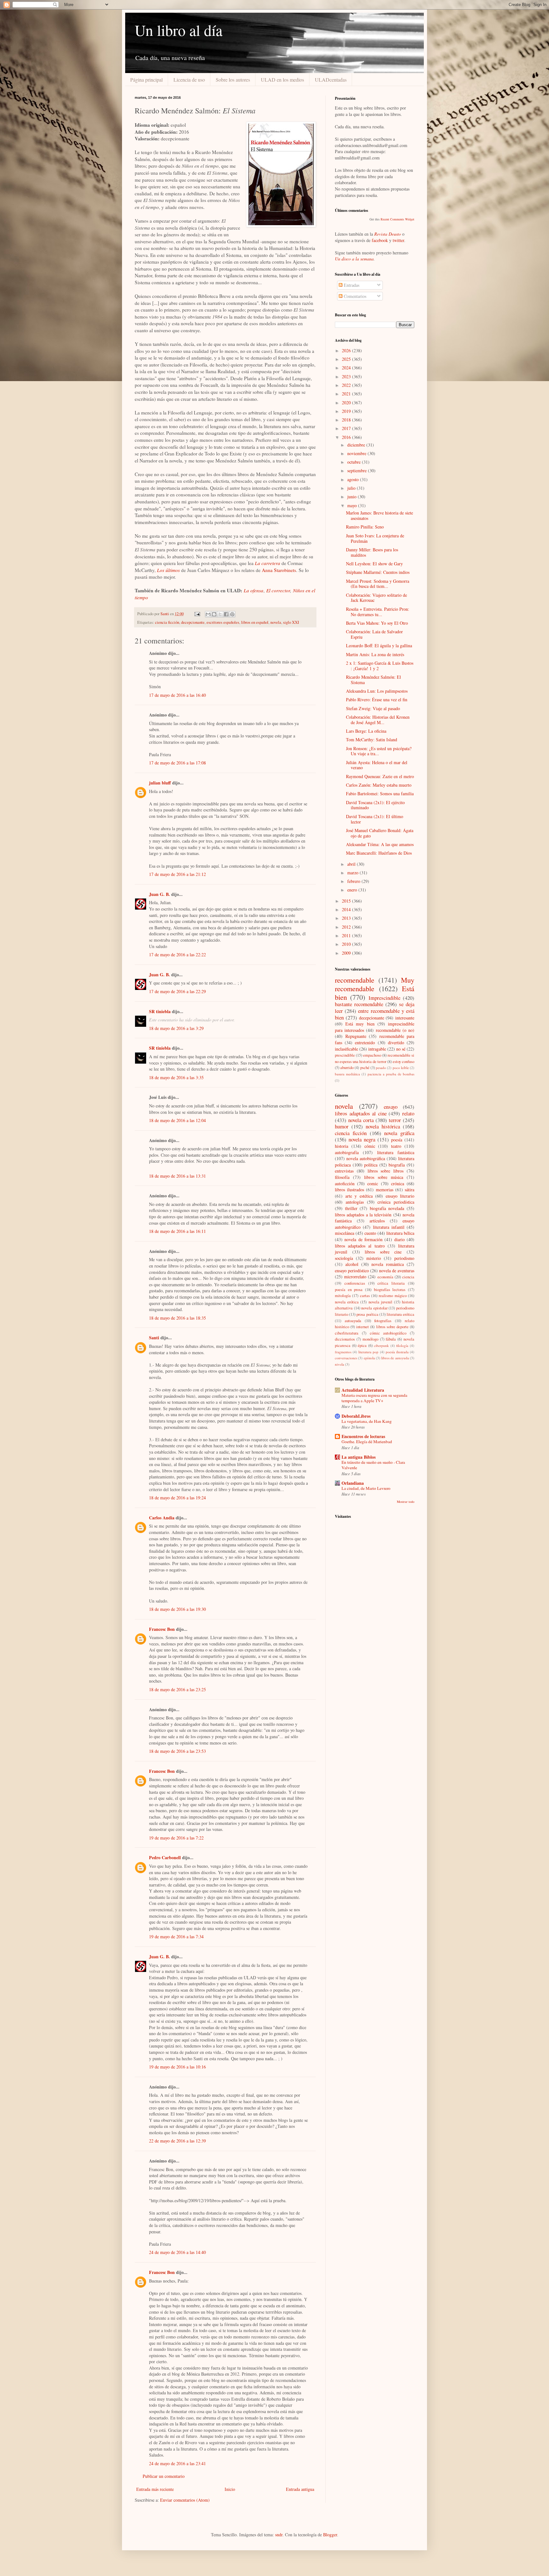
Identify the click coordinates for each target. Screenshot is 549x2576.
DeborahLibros (356, 1416)
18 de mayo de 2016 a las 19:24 (177, 1498)
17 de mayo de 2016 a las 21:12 (177, 874)
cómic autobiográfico (388, 1333)
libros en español (255, 622)
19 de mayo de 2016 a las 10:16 (177, 2067)
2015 (347, 901)
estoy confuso (403, 1062)
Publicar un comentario (164, 2476)
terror (395, 1120)
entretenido (365, 1043)
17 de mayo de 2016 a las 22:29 (177, 991)
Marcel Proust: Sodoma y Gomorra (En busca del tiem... (378, 584)
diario (400, 1239)
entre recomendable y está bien (375, 1014)
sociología (344, 1258)
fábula (391, 1339)
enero (353, 890)
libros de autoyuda (395, 1358)
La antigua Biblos (359, 1457)
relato (408, 1113)
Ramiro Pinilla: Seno (365, 527)
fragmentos (343, 1352)
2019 (347, 411)
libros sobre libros (386, 1171)
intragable (377, 1049)
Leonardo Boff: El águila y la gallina (379, 646)
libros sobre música (384, 1177)
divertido (396, 1043)
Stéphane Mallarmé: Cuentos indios (378, 572)
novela (276, 622)
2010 (347, 944)
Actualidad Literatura (363, 1390)
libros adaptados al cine (361, 1113)
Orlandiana (353, 1483)
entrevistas (344, 1171)
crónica (398, 1184)
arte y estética (359, 1196)
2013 (347, 918)
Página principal (146, 80)
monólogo (370, 1339)
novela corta (361, 1120)
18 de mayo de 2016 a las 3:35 (176, 1077)
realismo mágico (393, 1296)
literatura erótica (400, 1314)
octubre (355, 462)
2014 (347, 909)
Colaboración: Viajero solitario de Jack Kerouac (376, 598)
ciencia (408, 1277)
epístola (369, 1358)
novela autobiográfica (366, 1158)
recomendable (355, 980)
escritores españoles (223, 622)
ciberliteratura (347, 1333)
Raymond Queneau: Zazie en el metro (380, 776)
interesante (405, 1018)
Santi (154, 1338)
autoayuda (353, 1321)
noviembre (357, 453)
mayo (353, 505)
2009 (347, 953)
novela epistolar (374, 1308)
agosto (354, 479)
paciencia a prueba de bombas (391, 1074)
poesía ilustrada (397, 1352)
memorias (385, 1190)
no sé (401, 1049)
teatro (396, 1146)
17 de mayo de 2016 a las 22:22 (177, 955)
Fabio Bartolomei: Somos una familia (380, 794)
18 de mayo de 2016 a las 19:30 (177, 1609)
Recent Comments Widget (397, 219)
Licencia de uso (189, 80)
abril (352, 864)
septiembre (358, 471)
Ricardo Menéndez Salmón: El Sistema (373, 680)
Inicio (230, 2489)
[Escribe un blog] (214, 614)
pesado (381, 1068)
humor (342, 1126)
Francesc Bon (162, 1629)
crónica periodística (396, 1202)
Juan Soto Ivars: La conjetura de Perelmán (375, 538)
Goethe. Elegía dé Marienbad (367, 1442)
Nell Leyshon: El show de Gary (374, 564)
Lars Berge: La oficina (366, 731)
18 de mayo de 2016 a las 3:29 (176, 1028)
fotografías (383, 1321)
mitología (343, 1296)
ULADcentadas (331, 80)
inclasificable (346, 1049)
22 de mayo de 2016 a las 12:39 (177, 2141)
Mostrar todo (406, 1502)
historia (342, 1146)
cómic (370, 1146)
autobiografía (347, 1152)
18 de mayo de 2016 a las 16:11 (177, 1231)
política (371, 1165)
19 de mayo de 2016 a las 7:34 (176, 1937)
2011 (347, 935)
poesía (397, 1140)
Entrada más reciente (155, 2489)
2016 (347, 437)
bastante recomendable (359, 1004)
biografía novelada (387, 1208)
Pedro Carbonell (165, 1857)
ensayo (391, 1107)
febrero (354, 881)
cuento (370, 1233)
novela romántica (388, 1264)
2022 (347, 385)
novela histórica (383, 1126)
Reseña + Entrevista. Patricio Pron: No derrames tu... (378, 612)
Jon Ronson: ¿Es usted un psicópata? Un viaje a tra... (379, 751)
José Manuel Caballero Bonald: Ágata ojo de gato (380, 833)
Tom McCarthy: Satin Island (372, 740)
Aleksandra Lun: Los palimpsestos (377, 691)
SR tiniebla (160, 1011)
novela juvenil (380, 1302)
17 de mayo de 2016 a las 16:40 (177, 695)
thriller (351, 1208)
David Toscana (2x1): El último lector (375, 819)
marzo (353, 873)
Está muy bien (360, 1024)
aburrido (347, 1068)
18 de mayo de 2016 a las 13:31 (177, 1176)
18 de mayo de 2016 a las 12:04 (177, 1120)
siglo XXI (291, 622)
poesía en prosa (349, 1290)
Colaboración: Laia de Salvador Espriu (374, 634)
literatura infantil (389, 1227)
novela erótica (347, 1302)
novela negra (362, 1139)
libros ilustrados (349, 1190)
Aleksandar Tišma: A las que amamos (380, 844)
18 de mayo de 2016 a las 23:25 (177, 1689)
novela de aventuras (397, 1271)
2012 (347, 927)
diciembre (357, 445)
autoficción (345, 1184)
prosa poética (367, 1314)
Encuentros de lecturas (363, 1436)
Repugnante (356, 1036)
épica (362, 1345)
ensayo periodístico (352, 1271)
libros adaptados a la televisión (363, 1215)
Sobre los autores (233, 80)
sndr (279, 2535)
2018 (347, 420)
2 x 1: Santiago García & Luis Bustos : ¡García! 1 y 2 (380, 666)
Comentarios (354, 296)
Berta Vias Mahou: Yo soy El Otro (377, 623)
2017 (347, 428)
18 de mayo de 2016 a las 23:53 (177, 1751)
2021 (347, 394)
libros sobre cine (383, 1252)
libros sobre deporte (392, 1327)
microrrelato (355, 1277)
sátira (410, 1190)
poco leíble (401, 1068)
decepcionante (193, 622)
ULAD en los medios (282, 80)
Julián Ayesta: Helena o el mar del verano (377, 765)
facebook (380, 240)
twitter (398, 240)
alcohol (352, 1264)
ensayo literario (400, 1196)
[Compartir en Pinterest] (232, 614)
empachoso (372, 1055)
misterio (374, 1258)
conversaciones (346, 1358)
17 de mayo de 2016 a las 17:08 (177, 763)
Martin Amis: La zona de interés (375, 654)
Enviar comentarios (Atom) (185, 2500)
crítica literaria (391, 1283)
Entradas (351, 285)
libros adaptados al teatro (360, 1246)
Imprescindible (384, 998)
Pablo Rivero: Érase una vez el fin (377, 699)
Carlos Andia (162, 1518)
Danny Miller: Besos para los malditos (372, 552)
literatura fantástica (396, 1152)
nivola (339, 1364)
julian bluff (160, 783)
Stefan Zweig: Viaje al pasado (373, 708)
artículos (377, 1221)
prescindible (345, 1055)
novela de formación (363, 1239)
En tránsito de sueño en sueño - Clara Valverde (373, 1465)
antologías (355, 1202)
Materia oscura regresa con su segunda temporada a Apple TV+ (374, 1398)
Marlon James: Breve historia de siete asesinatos (380, 515)
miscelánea (345, 1233)
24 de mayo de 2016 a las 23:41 (177, 2463)
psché (365, 1068)
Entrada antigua (300, 2489)
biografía (397, 1165)
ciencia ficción (167, 622)
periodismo (404, 1258)
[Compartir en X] (220, 614)
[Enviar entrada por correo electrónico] (197, 614)
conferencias (355, 1283)
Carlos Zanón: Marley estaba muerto (379, 785)
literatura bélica (400, 1233)
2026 (347, 350)
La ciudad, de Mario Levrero (366, 1488)
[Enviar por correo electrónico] (208, 614)
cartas (365, 1296)
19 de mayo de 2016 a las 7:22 (176, 1838)
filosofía (342, 1177)
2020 (347, 403)
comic (373, 1184)
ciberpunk (381, 1345)
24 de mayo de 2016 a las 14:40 (177, 2252)
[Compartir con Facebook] (226, 614)
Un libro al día (179, 30)
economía (385, 1277)
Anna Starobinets (279, 570)
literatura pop (368, 1352)
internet (363, 1327)
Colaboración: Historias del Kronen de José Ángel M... (378, 720)
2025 (347, 359)
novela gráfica (399, 1133)
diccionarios (345, 1339)
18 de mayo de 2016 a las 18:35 (177, 1318)
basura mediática (347, 1074)
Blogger (330, 2535)
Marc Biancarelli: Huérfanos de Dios (379, 853)
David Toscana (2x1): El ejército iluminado (375, 805)
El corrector (278, 590)
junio (352, 497)
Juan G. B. (159, 894)
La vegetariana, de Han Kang (367, 1421)
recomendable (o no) (395, 1030)
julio (352, 488)
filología (402, 1345)
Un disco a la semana (354, 259)
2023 (347, 377)
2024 (347, 368)
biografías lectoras (390, 1290)
